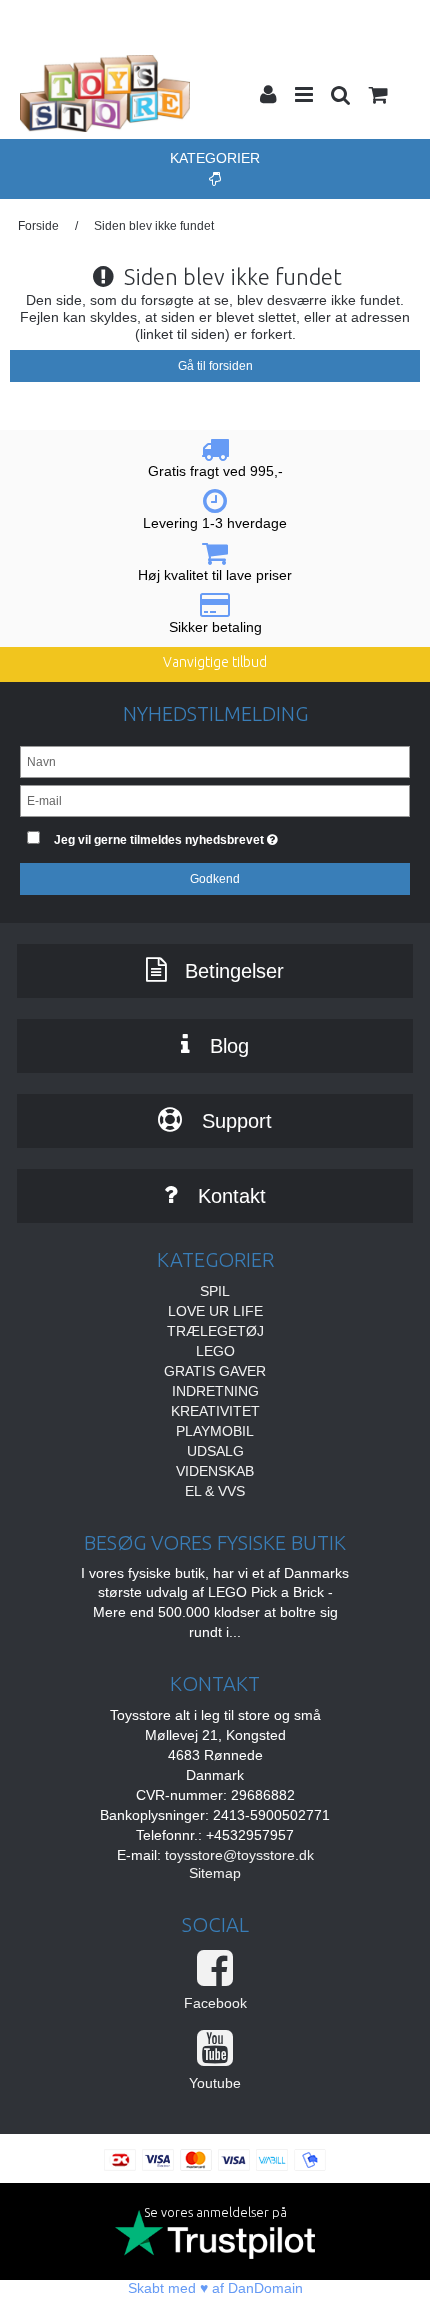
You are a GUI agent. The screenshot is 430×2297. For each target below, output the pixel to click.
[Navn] (215, 761)
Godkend (215, 879)
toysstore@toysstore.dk (239, 1855)
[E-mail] (215, 800)
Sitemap (215, 1873)
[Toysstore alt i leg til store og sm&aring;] (105, 93)
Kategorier (215, 158)
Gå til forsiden (215, 366)
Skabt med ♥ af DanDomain (215, 2288)
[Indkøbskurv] (377, 97)
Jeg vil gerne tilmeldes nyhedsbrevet (195, 835)
